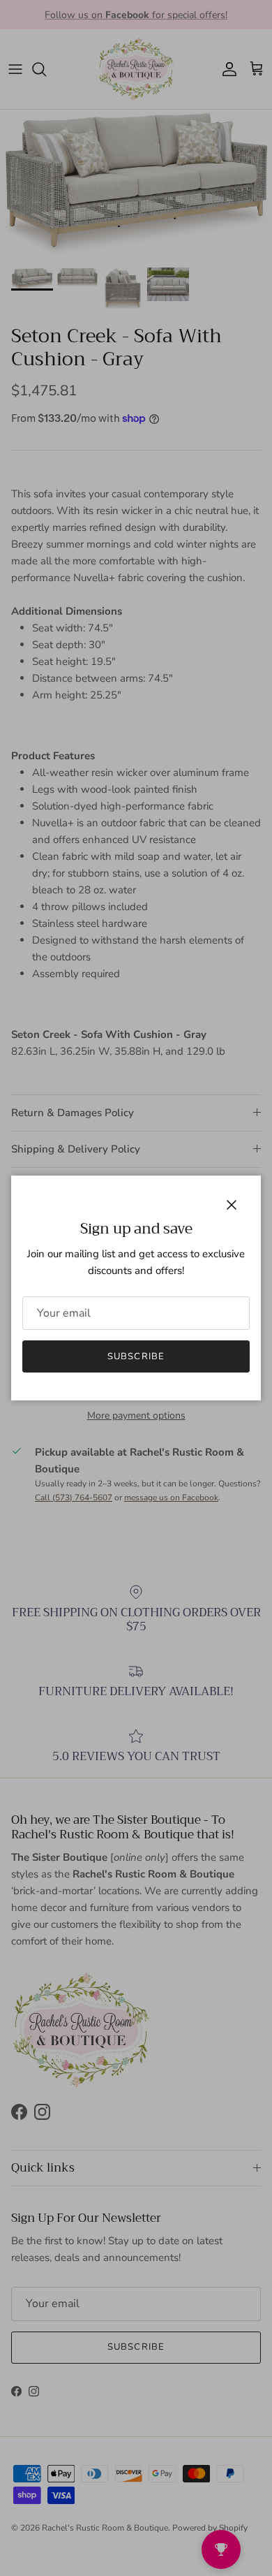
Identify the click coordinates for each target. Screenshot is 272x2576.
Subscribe (136, 1356)
